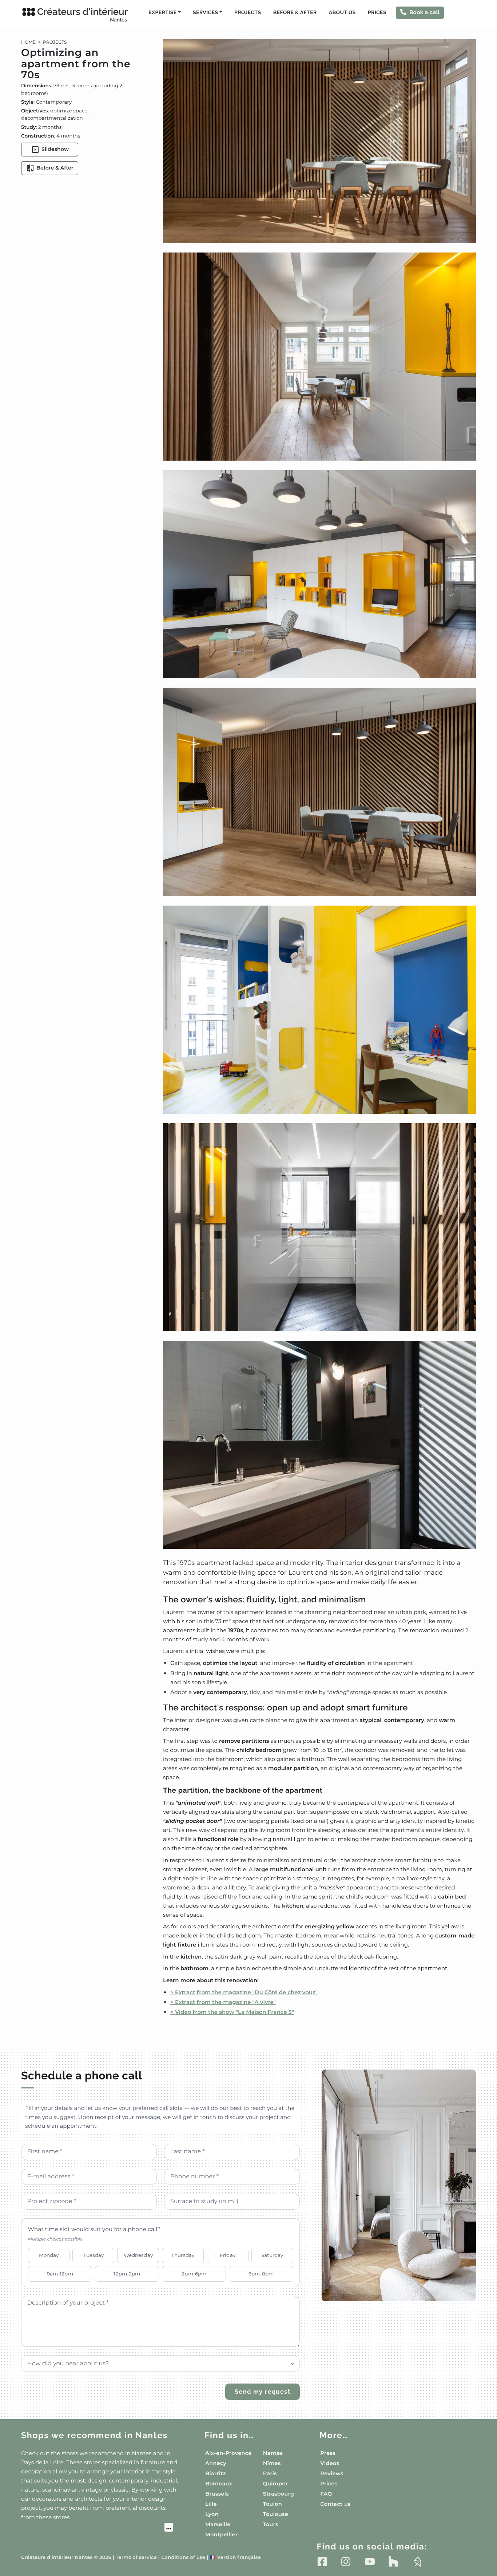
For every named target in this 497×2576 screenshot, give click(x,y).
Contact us (335, 2504)
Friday (228, 2255)
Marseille (218, 2524)
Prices (377, 13)
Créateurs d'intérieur (82, 15)
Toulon (273, 2504)
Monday (49, 2255)
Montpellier (221, 2535)
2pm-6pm (194, 2274)
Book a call (425, 12)
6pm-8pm (261, 2274)
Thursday (183, 2255)
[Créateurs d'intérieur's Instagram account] (346, 2561)
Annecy (216, 2463)
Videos (330, 2463)
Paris (270, 2473)
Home (28, 42)
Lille (211, 2504)
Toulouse (276, 2514)
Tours (271, 2524)
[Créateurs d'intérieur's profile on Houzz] (393, 2561)
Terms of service (136, 2558)
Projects (248, 13)
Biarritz (216, 2473)
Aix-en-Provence (228, 2453)
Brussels (217, 2494)
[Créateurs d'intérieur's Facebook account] (322, 2561)
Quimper (275, 2484)
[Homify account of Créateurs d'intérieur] (418, 2561)
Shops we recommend (94, 2435)
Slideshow (55, 149)
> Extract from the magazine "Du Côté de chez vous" (244, 1992)
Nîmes (272, 2463)
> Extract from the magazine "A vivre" (223, 2002)
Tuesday (93, 2255)
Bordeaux (219, 2484)
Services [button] (205, 13)
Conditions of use (183, 2558)
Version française (236, 2558)
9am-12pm (60, 2274)
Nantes (273, 2453)
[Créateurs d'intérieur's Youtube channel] (370, 2561)
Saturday (272, 2255)
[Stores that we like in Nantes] (97, 2528)
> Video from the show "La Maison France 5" (232, 2012)
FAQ (326, 2494)
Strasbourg (279, 2494)
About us (342, 13)
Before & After (295, 13)
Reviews (332, 2473)
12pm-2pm (127, 2274)
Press (328, 2453)
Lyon (212, 2514)
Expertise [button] (162, 13)
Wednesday (138, 2255)
